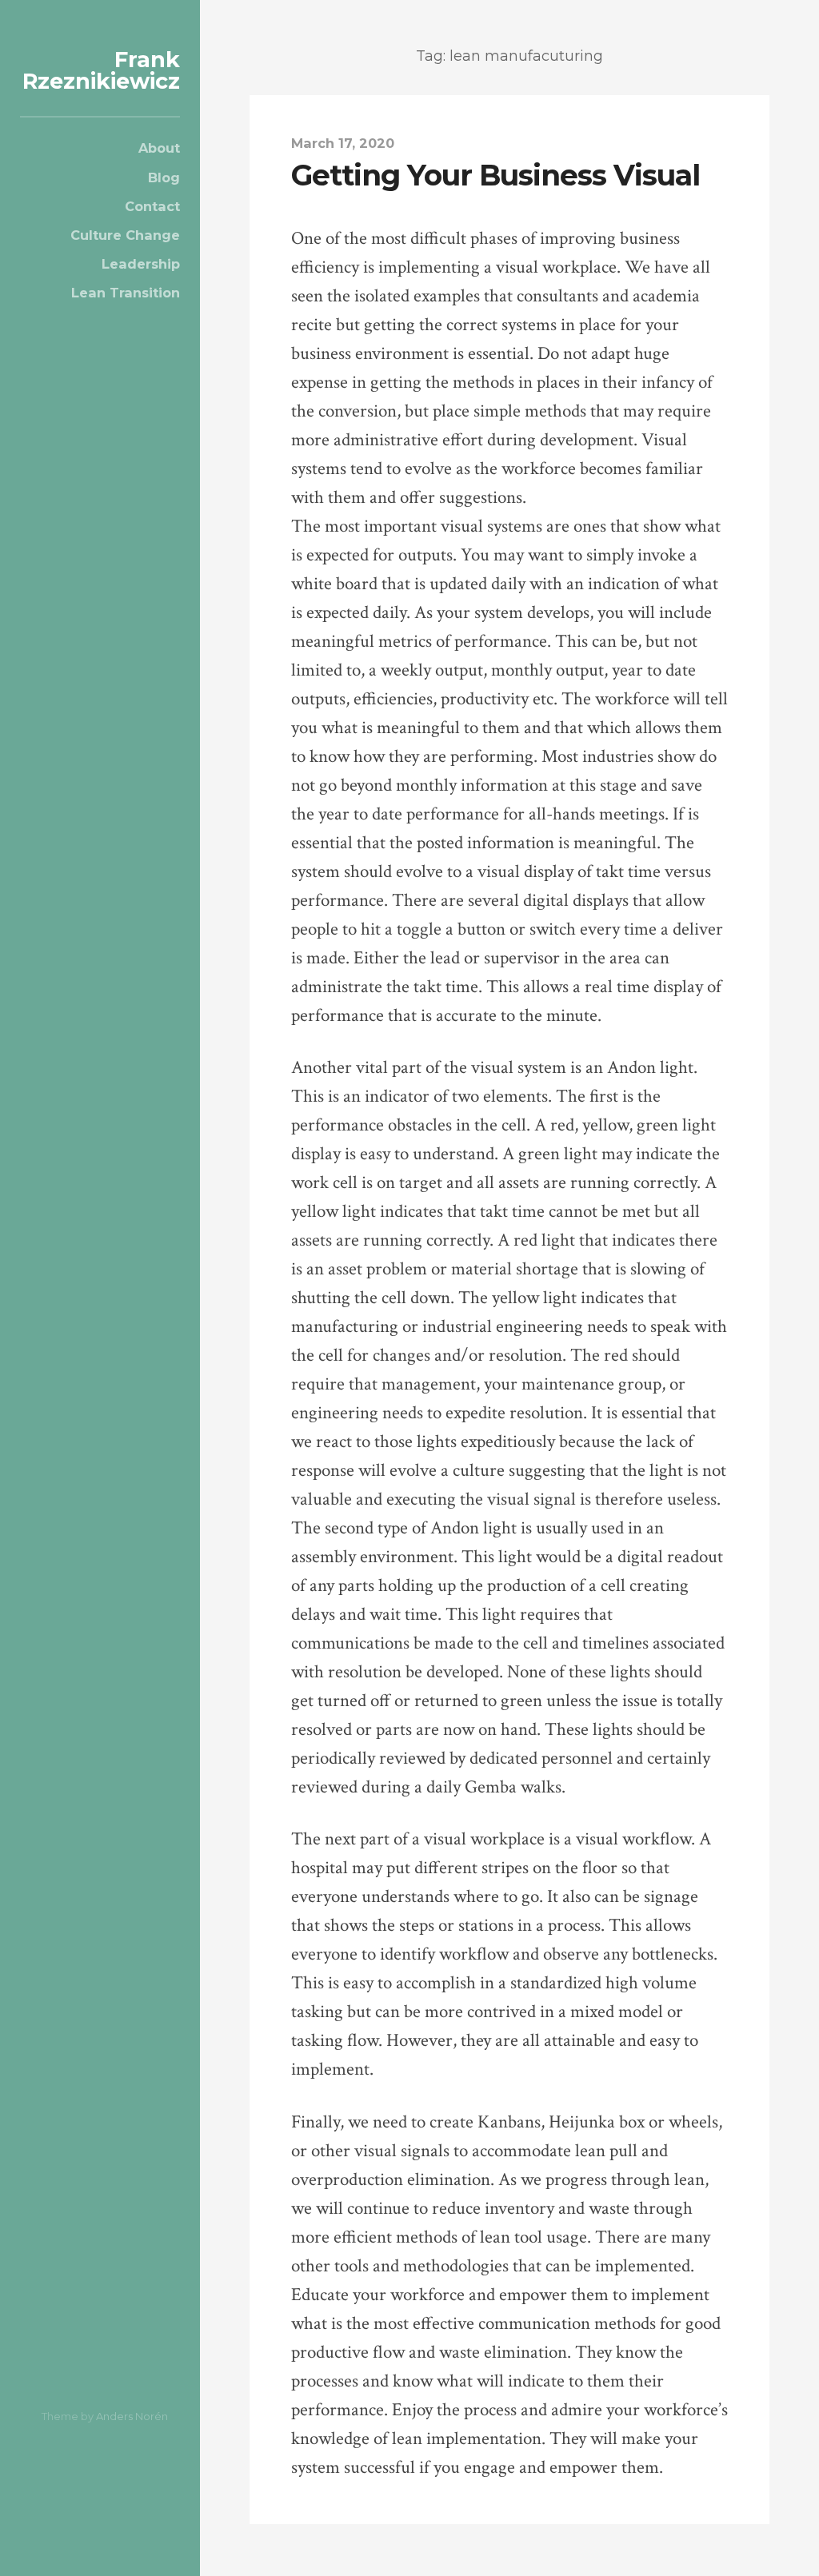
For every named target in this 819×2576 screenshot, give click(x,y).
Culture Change (125, 235)
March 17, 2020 (343, 143)
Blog (164, 177)
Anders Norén (132, 2416)
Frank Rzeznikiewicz (101, 70)
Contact (152, 206)
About (159, 148)
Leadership (141, 264)
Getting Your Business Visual (495, 175)
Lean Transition (126, 293)
